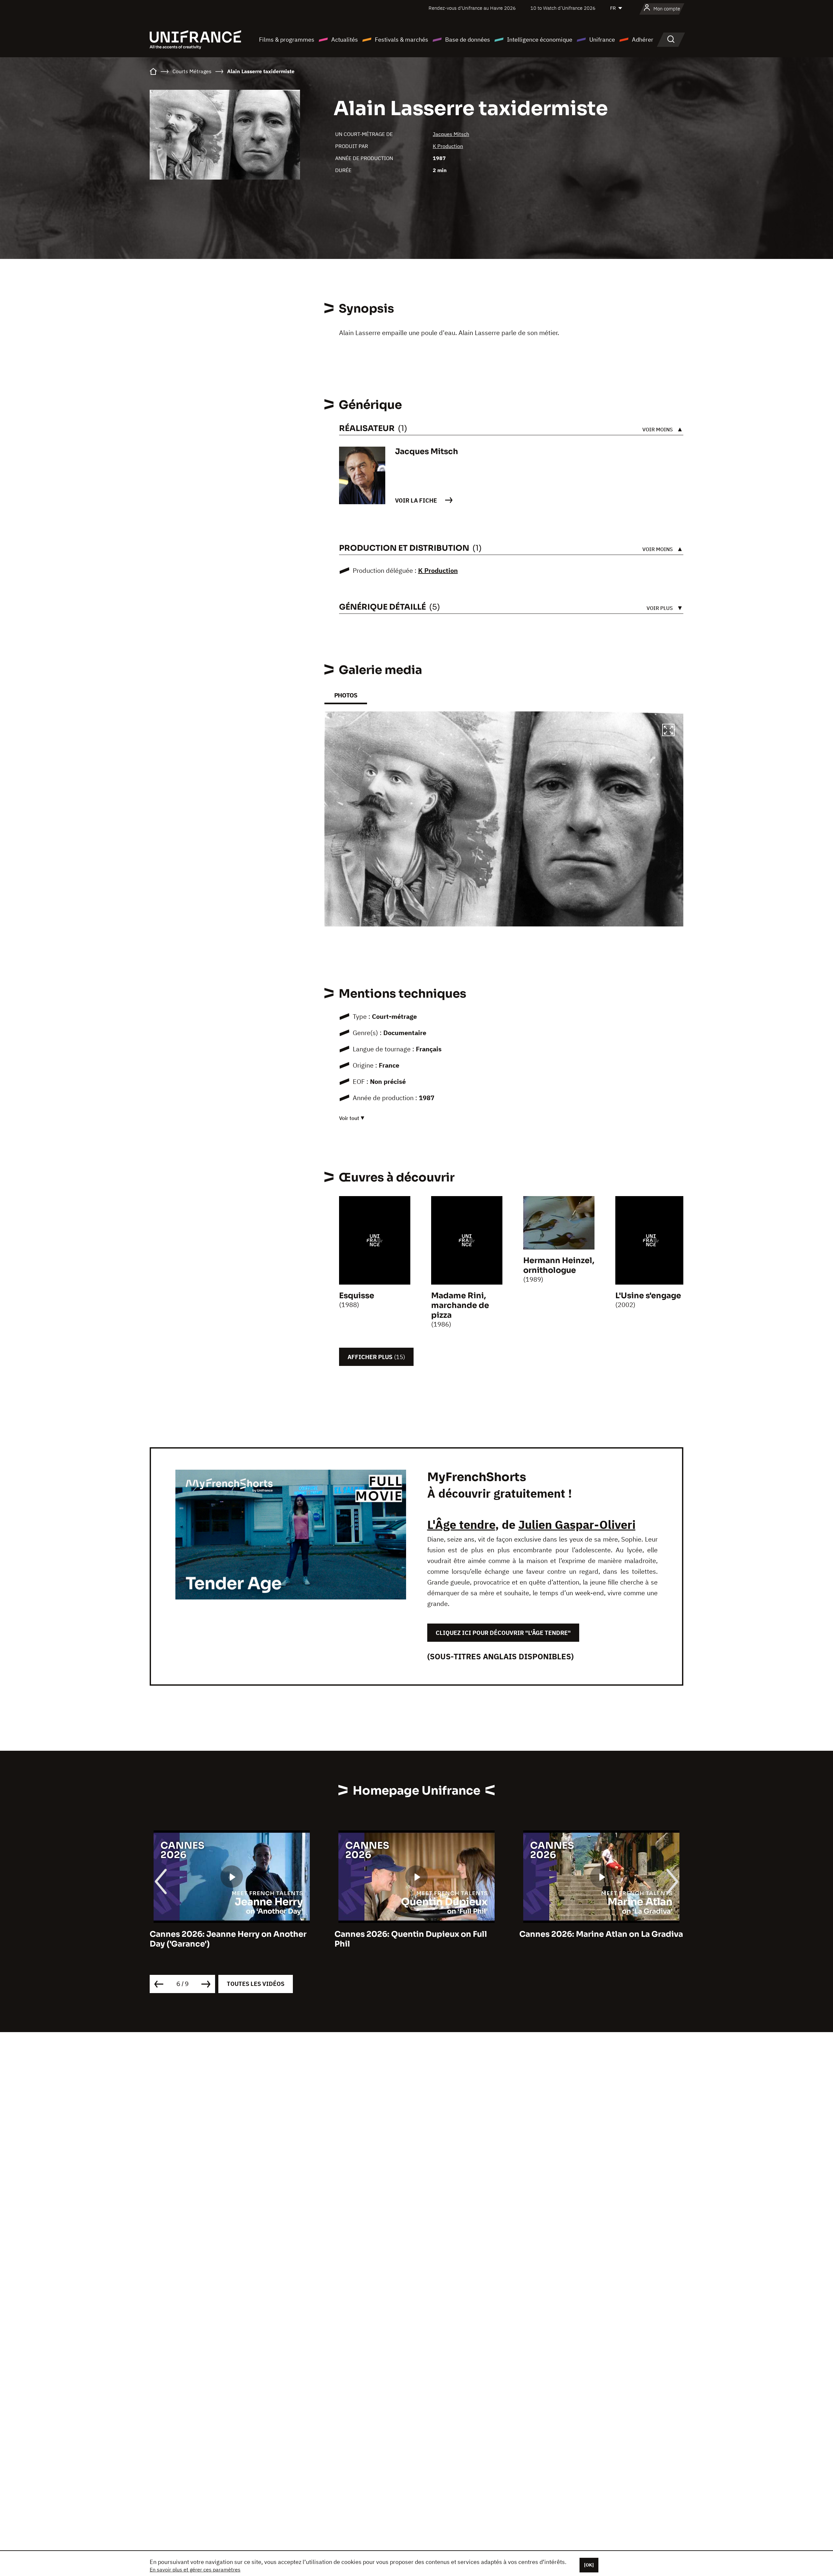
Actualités (345, 40)
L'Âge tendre (461, 1524)
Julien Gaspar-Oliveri (577, 1524)
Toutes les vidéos (256, 1984)
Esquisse (357, 1296)
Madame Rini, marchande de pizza (460, 1305)
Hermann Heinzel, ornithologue (559, 1265)
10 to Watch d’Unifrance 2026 (563, 8)
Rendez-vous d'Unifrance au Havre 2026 (472, 8)
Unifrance (602, 40)
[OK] (589, 2565)
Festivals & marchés (402, 40)
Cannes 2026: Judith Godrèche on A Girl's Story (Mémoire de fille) (592, 1939)
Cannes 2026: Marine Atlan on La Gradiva (416, 1934)
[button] (668, 731)
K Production (448, 146)
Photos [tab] (346, 695)
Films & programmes (287, 40)
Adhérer (643, 40)
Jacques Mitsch (451, 134)
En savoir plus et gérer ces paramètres (195, 2569)
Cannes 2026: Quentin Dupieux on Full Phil (226, 1939)
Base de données (468, 40)
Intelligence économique (540, 40)
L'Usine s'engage (648, 1296)
